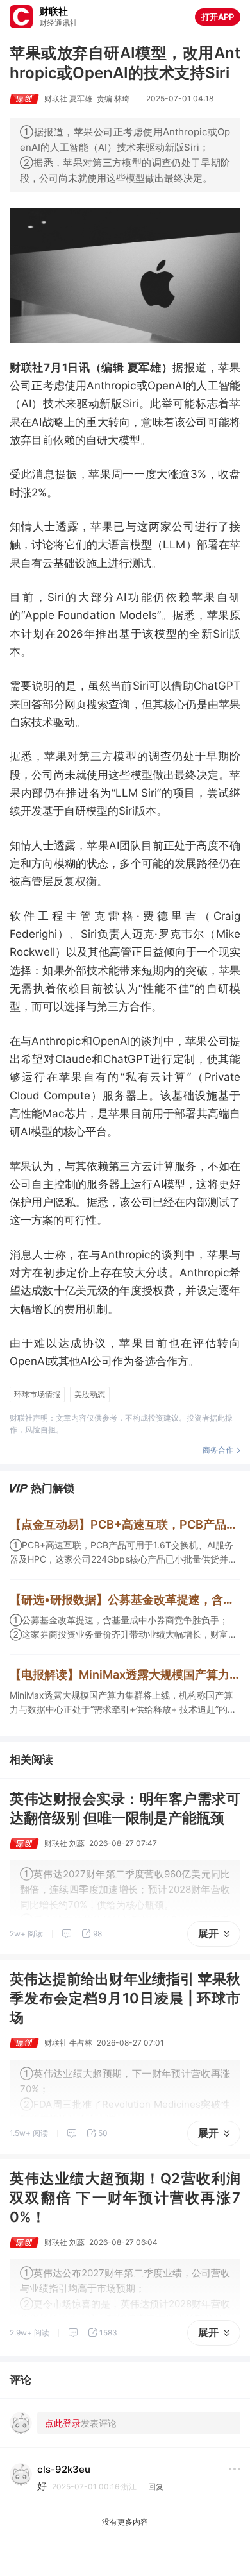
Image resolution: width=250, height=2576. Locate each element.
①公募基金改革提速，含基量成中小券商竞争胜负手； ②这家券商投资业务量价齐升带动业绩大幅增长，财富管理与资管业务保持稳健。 (123, 1628)
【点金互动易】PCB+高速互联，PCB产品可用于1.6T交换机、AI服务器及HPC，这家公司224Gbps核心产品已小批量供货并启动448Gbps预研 (125, 1524)
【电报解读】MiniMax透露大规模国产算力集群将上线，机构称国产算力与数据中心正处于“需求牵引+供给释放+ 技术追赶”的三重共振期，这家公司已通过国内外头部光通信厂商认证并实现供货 (125, 1674)
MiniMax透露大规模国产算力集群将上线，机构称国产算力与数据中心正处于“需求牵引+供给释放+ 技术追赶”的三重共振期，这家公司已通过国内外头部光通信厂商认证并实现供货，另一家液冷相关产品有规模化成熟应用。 (123, 1703)
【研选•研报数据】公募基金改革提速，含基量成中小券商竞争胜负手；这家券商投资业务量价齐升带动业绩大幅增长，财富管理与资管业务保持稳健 (125, 1599)
